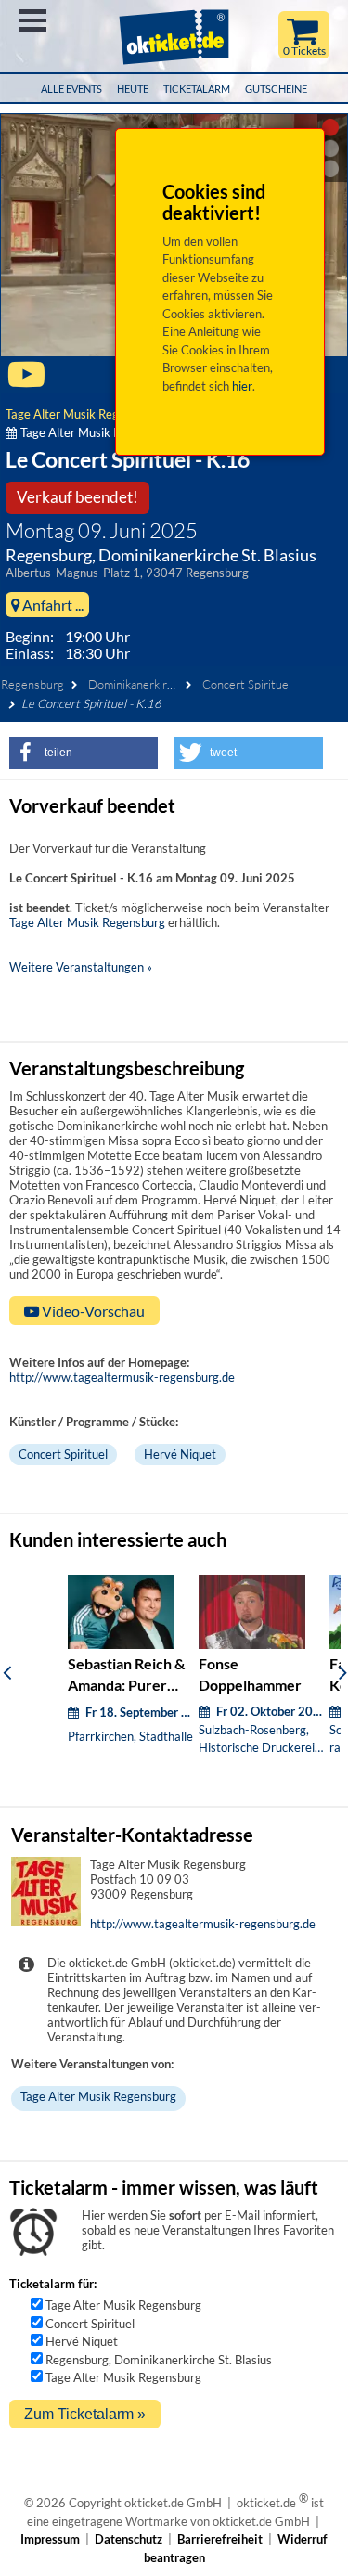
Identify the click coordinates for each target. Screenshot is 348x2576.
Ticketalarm (197, 89)
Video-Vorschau (92, 1311)
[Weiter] (343, 1672)
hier (242, 386)
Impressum (50, 2539)
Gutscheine (276, 89)
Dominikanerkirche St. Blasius (165, 684)
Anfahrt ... (52, 605)
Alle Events (71, 89)
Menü (33, 20)
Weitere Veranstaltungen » (81, 967)
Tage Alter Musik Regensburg (84, 414)
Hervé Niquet (180, 1454)
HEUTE (133, 89)
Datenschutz (129, 2539)
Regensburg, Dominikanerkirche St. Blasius (159, 2360)
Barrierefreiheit (220, 2539)
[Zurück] (7, 1672)
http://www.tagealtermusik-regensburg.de (122, 1377)
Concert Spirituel (247, 684)
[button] (84, 753)
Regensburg (32, 684)
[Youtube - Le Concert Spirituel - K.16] (26, 382)
